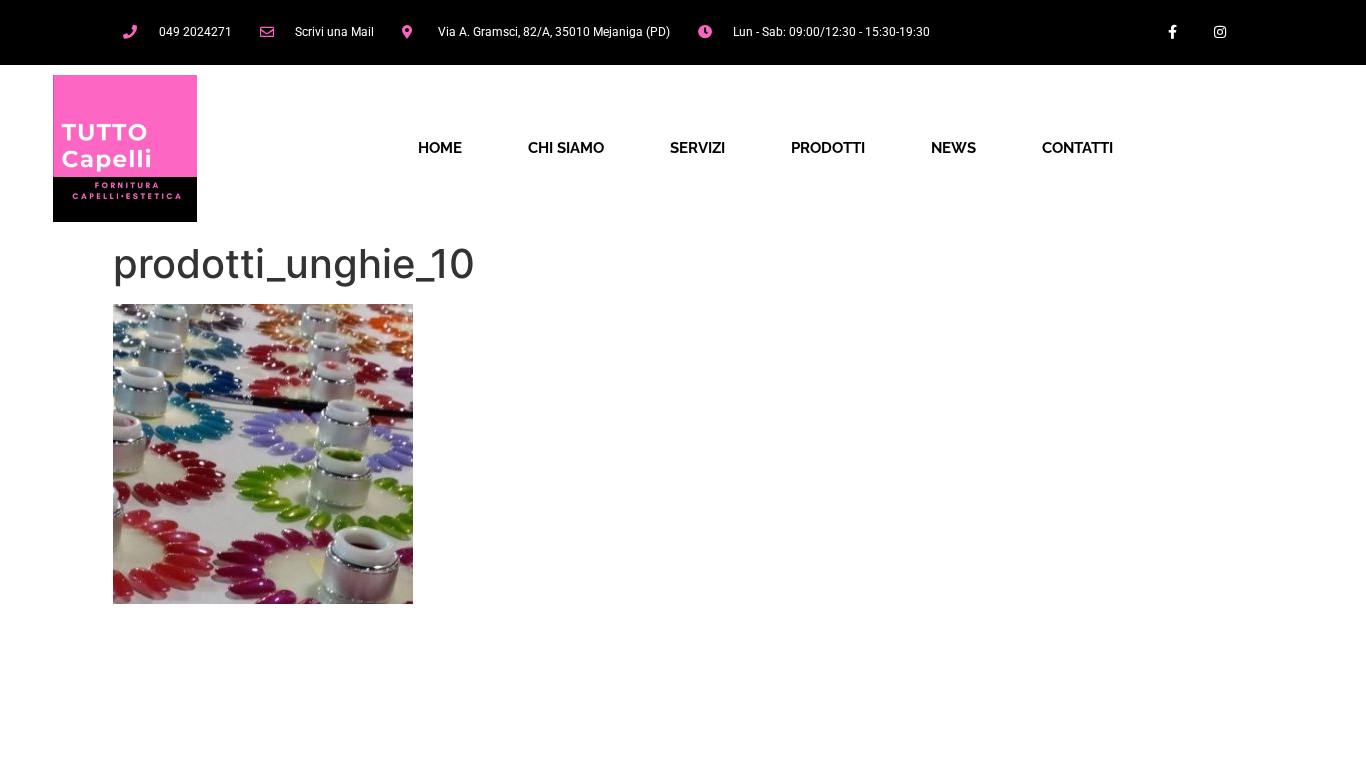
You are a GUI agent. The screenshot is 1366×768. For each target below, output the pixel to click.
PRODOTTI (828, 148)
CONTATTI (1077, 148)
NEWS (953, 148)
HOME (440, 148)
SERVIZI (697, 148)
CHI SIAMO (566, 148)
